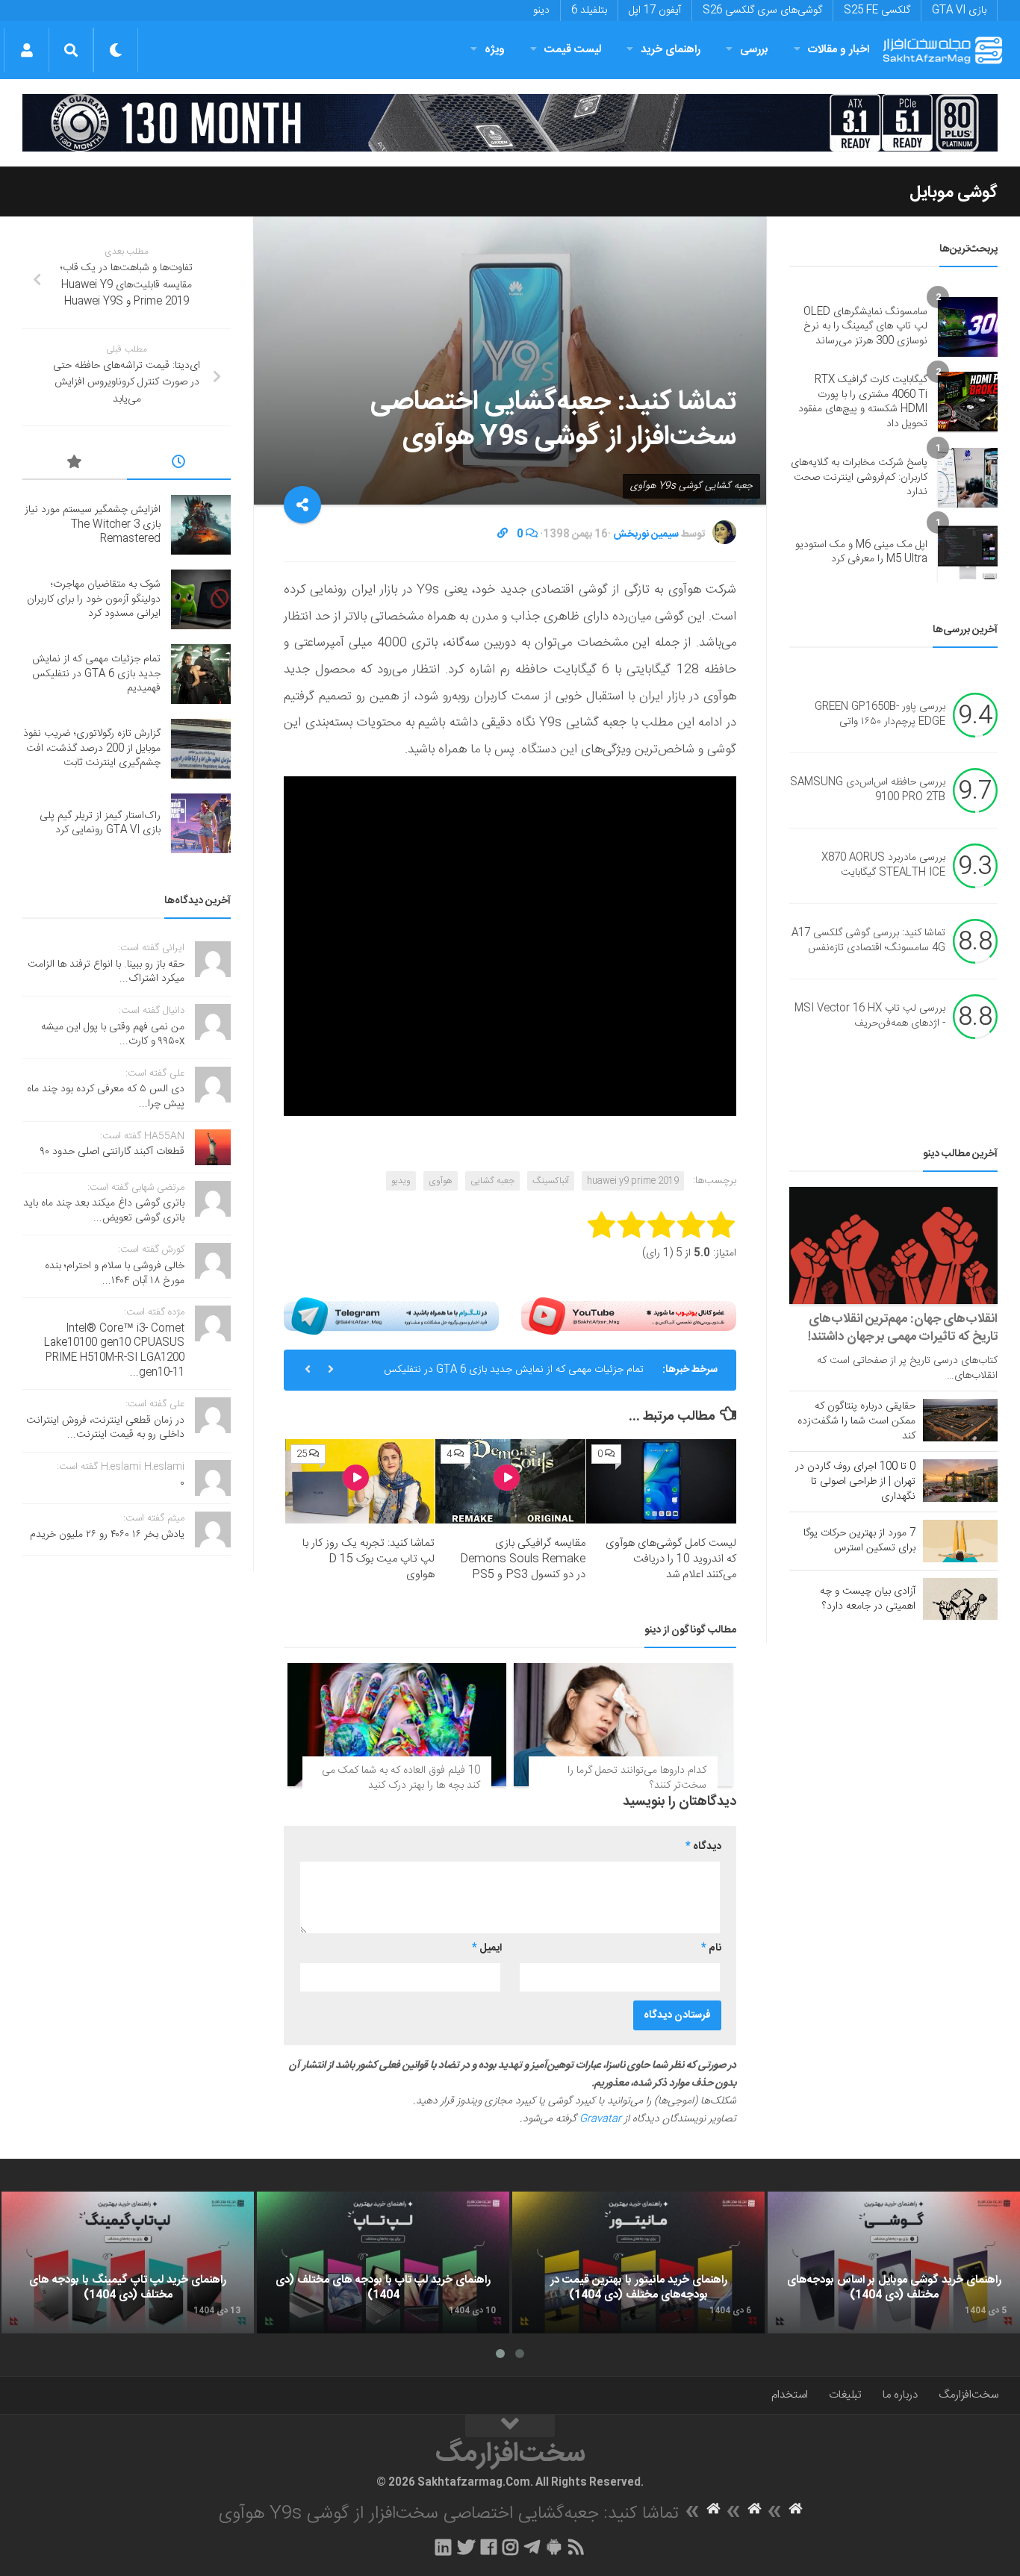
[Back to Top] (510, 2426)
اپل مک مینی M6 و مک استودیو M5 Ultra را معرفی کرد (861, 552)
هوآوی (441, 1181)
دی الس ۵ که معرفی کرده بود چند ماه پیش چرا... (106, 1097)
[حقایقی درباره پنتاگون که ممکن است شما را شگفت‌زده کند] (960, 1420)
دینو (541, 10)
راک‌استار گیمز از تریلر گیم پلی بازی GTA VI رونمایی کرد (100, 823)
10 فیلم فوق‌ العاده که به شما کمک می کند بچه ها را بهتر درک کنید (401, 1778)
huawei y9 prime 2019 (633, 1181)
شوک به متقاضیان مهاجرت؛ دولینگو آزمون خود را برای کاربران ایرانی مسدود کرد (94, 599)
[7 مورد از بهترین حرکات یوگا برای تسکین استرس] (960, 1541)
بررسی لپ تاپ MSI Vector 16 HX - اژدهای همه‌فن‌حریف (870, 1017)
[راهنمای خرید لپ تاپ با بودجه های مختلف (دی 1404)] (383, 2262)
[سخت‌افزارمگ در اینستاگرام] (510, 2547)
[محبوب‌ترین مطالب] (75, 464)
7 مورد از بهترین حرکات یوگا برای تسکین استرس (859, 1541)
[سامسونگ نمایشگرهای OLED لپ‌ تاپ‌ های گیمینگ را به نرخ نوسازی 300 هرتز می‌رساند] (968, 327)
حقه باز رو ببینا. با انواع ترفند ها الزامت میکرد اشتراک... (106, 972)
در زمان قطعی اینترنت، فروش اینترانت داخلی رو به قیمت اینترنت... (105, 1428)
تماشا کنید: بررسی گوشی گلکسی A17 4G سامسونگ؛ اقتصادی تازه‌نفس (868, 941)
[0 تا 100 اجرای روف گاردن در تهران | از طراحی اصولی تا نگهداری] (960, 1480)
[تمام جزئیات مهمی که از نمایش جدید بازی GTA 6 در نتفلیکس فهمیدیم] (201, 674)
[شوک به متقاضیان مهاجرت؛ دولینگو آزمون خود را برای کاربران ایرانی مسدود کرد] (201, 599)
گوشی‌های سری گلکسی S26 (762, 10)
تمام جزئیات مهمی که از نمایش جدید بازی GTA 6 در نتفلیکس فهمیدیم (514, 1376)
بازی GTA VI (959, 10)
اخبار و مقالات (839, 50)
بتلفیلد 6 (589, 10)
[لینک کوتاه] (503, 534)
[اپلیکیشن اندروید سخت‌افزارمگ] (554, 2547)
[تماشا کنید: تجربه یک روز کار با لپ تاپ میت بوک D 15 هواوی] (360, 1481)
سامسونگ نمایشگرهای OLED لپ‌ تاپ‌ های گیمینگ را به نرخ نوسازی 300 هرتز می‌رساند (865, 327)
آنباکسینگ (551, 1181)
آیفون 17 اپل (655, 10)
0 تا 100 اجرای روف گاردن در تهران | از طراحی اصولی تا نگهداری (855, 1482)
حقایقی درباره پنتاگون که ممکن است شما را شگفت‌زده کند (856, 1421)
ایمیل (487, 1948)
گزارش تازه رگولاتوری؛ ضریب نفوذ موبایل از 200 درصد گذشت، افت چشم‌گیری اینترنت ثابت (92, 748)
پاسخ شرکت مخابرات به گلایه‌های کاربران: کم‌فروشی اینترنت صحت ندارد (859, 477)
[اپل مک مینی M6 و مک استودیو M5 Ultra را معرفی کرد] (968, 552)
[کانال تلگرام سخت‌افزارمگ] (532, 2547)
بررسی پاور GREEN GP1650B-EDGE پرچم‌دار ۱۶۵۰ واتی (880, 715)
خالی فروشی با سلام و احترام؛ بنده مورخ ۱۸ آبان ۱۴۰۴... (115, 1273)
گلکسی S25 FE (877, 10)
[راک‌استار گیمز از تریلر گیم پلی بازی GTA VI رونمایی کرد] (201, 823)
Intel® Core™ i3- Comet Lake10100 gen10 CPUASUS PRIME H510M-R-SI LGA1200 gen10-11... (114, 1351)
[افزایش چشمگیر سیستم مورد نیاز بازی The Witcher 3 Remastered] (201, 525)
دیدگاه (703, 1847)
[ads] (510, 123)
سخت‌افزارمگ (968, 2395)
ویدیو (401, 1181)
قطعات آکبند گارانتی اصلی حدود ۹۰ (112, 1152)
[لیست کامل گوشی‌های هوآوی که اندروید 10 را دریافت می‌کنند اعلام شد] (661, 1481)
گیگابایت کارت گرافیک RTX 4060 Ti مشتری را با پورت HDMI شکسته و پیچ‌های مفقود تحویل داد (863, 402)
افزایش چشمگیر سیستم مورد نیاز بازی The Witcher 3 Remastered (93, 524)
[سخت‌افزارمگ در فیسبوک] (489, 2547)
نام (711, 1948)
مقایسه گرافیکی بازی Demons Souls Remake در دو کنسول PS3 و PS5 (523, 1559)
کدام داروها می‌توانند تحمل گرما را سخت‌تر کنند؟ (637, 1778)
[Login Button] (27, 50)
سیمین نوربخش (646, 534)
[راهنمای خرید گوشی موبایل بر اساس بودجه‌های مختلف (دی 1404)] (894, 2262)
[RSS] (576, 2547)
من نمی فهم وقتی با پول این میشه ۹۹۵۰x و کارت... (113, 1035)
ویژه (495, 50)
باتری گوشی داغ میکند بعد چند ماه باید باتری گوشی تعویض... (104, 1211)
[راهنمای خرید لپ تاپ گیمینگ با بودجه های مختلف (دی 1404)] (128, 2262)
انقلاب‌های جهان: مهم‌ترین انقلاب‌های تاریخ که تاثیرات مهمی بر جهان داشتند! (903, 1328)
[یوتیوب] (629, 1316)
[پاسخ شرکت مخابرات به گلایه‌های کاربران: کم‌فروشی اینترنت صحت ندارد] (968, 478)
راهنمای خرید (671, 50)
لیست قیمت (573, 50)
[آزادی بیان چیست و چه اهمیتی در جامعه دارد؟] (960, 1599)
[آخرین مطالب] (179, 464)
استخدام (790, 2395)
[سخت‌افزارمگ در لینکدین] (443, 2547)
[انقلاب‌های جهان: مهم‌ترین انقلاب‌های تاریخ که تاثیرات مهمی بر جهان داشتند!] (893, 1245)
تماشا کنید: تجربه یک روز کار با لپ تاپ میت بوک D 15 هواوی (368, 1559)
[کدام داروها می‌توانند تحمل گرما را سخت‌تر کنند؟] (623, 1725)
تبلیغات (845, 2395)
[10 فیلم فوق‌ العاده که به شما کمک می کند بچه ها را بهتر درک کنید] (397, 1725)
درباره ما (900, 2395)
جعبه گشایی (492, 1181)
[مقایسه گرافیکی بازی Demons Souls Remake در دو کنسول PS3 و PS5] (510, 1481)
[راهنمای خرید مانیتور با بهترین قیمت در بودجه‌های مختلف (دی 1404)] (638, 2262)
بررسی (754, 50)
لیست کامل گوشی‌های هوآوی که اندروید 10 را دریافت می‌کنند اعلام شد (671, 1559)
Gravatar (600, 2119)
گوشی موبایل (954, 193)
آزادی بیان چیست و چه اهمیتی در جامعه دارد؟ (868, 1599)
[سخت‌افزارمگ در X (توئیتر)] (466, 2547)
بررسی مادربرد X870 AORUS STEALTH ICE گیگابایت (883, 866)
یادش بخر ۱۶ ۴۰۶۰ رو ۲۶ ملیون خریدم (107, 1535)
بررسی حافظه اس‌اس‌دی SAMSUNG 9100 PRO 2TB (868, 790)
